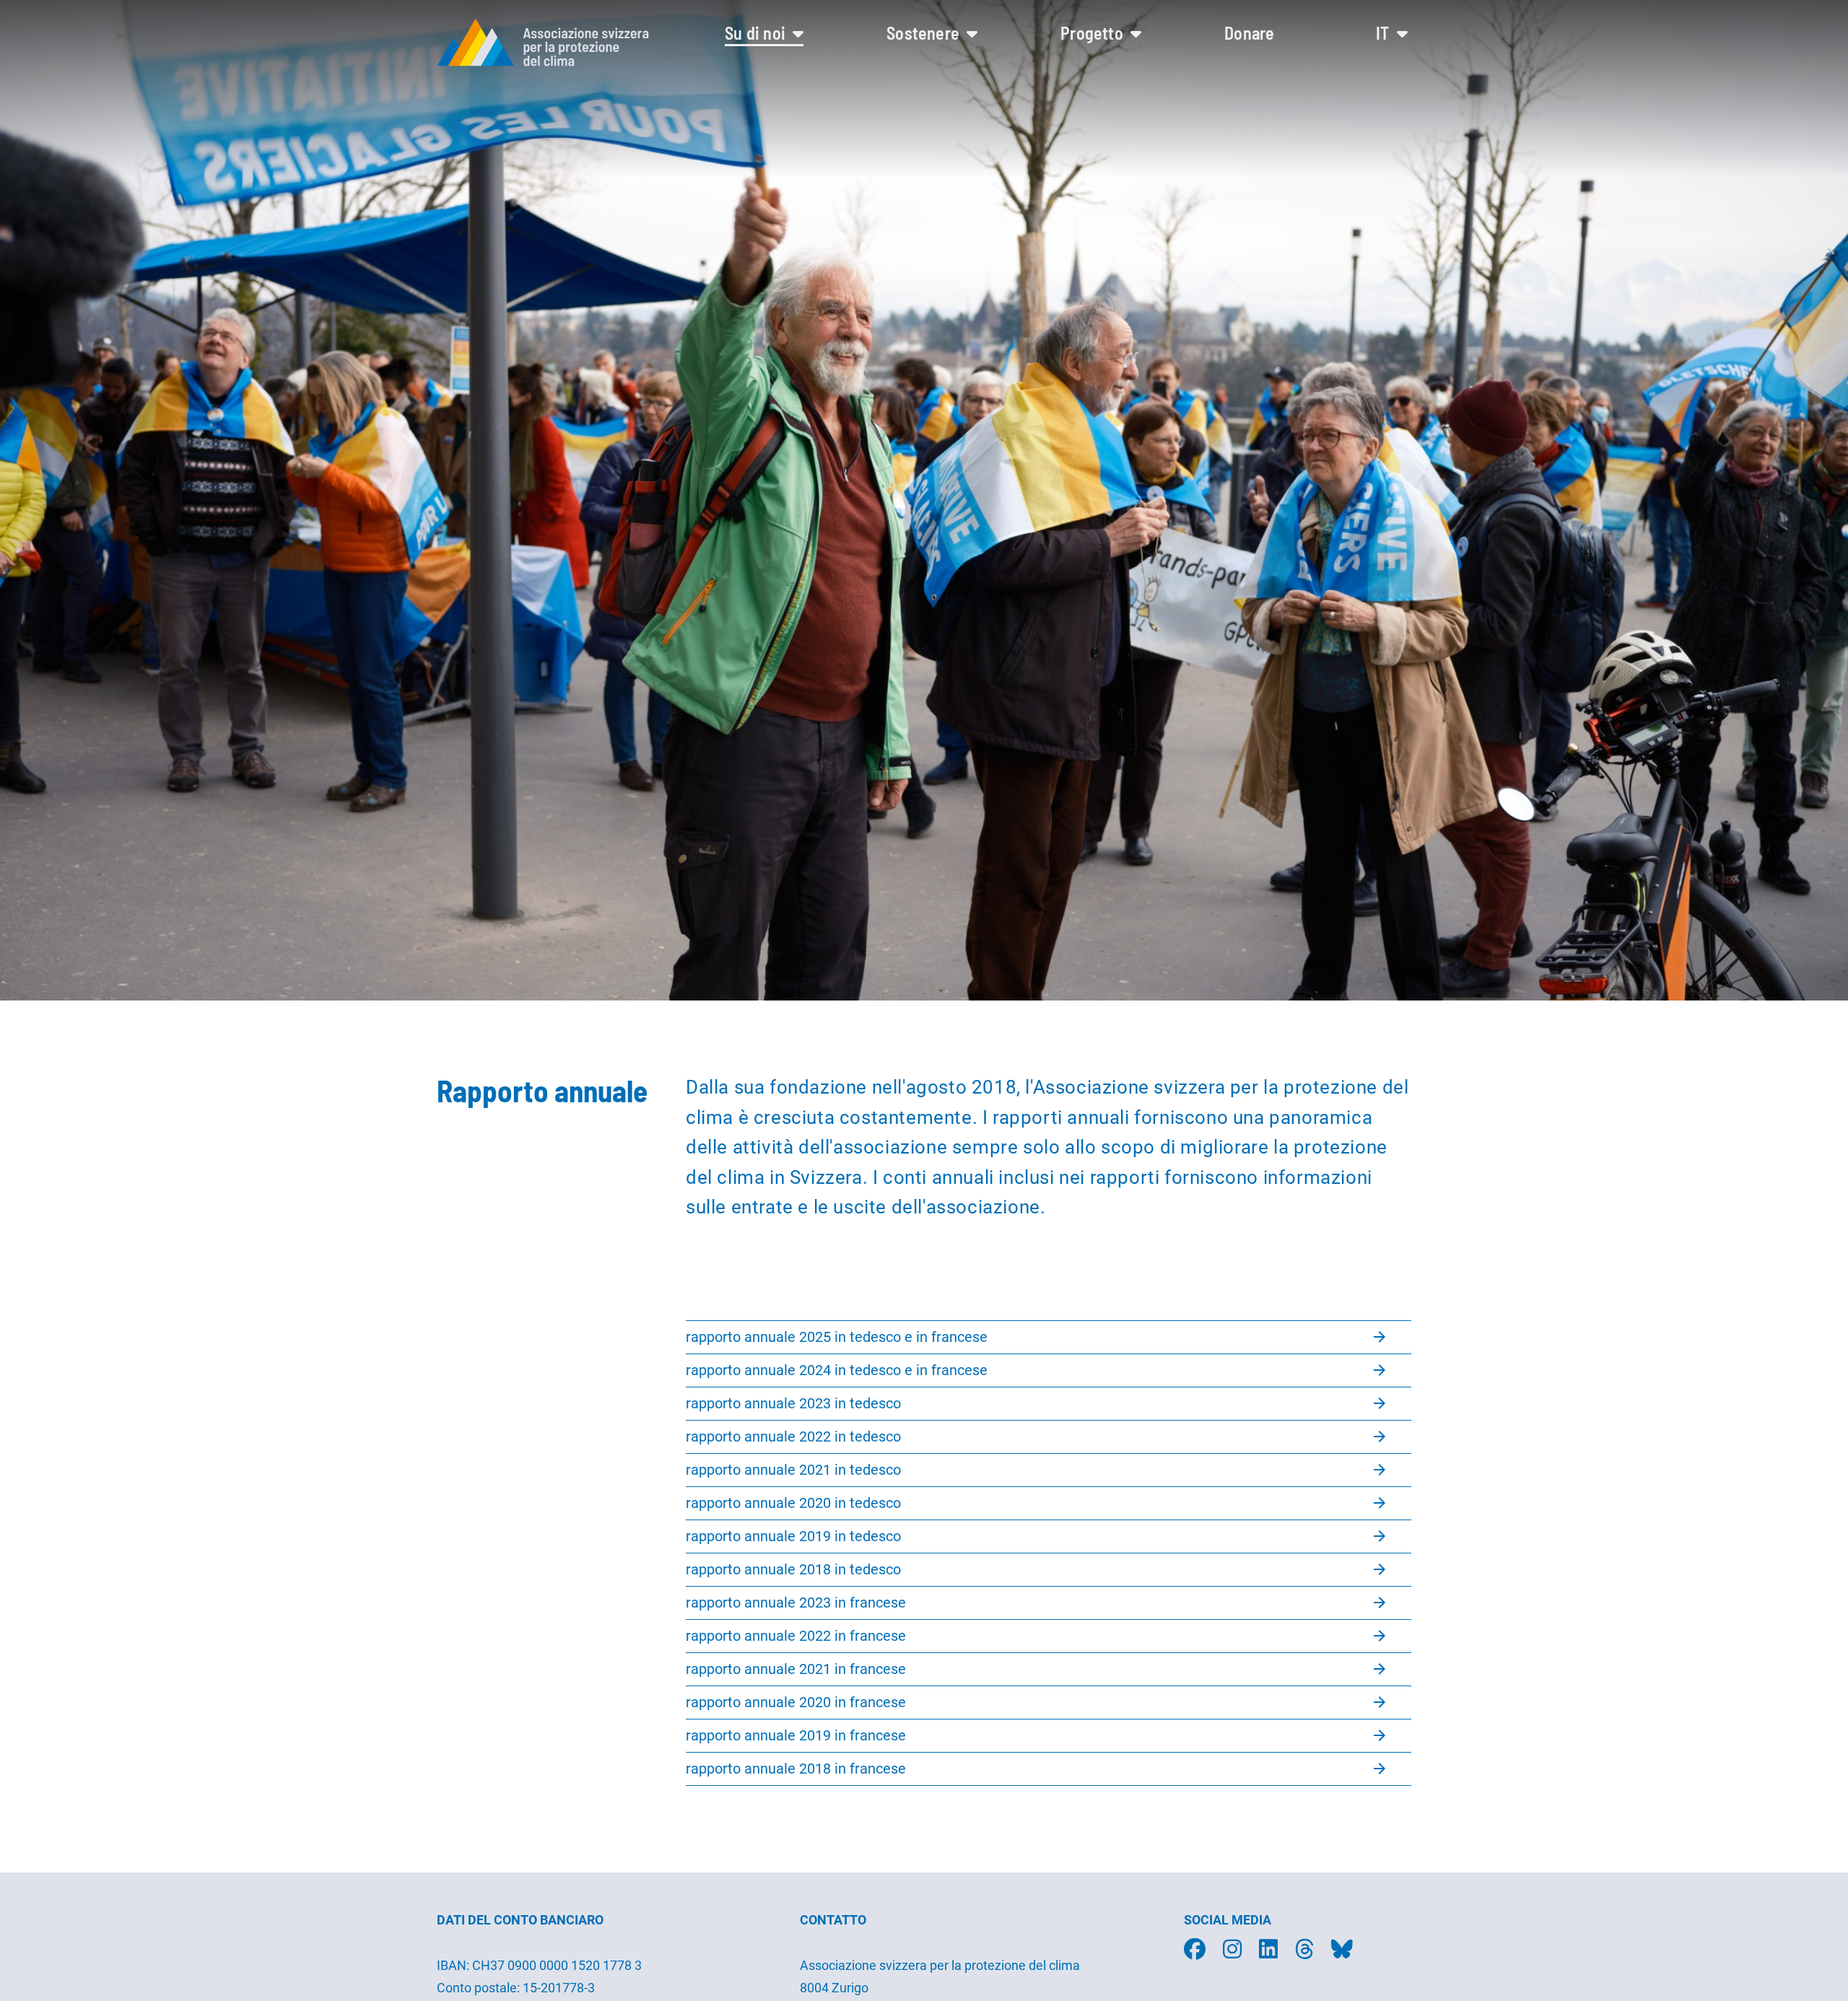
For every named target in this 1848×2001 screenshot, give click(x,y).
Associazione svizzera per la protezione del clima (940, 1965)
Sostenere (925, 33)
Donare (1249, 33)
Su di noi (757, 33)
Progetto (1094, 33)
